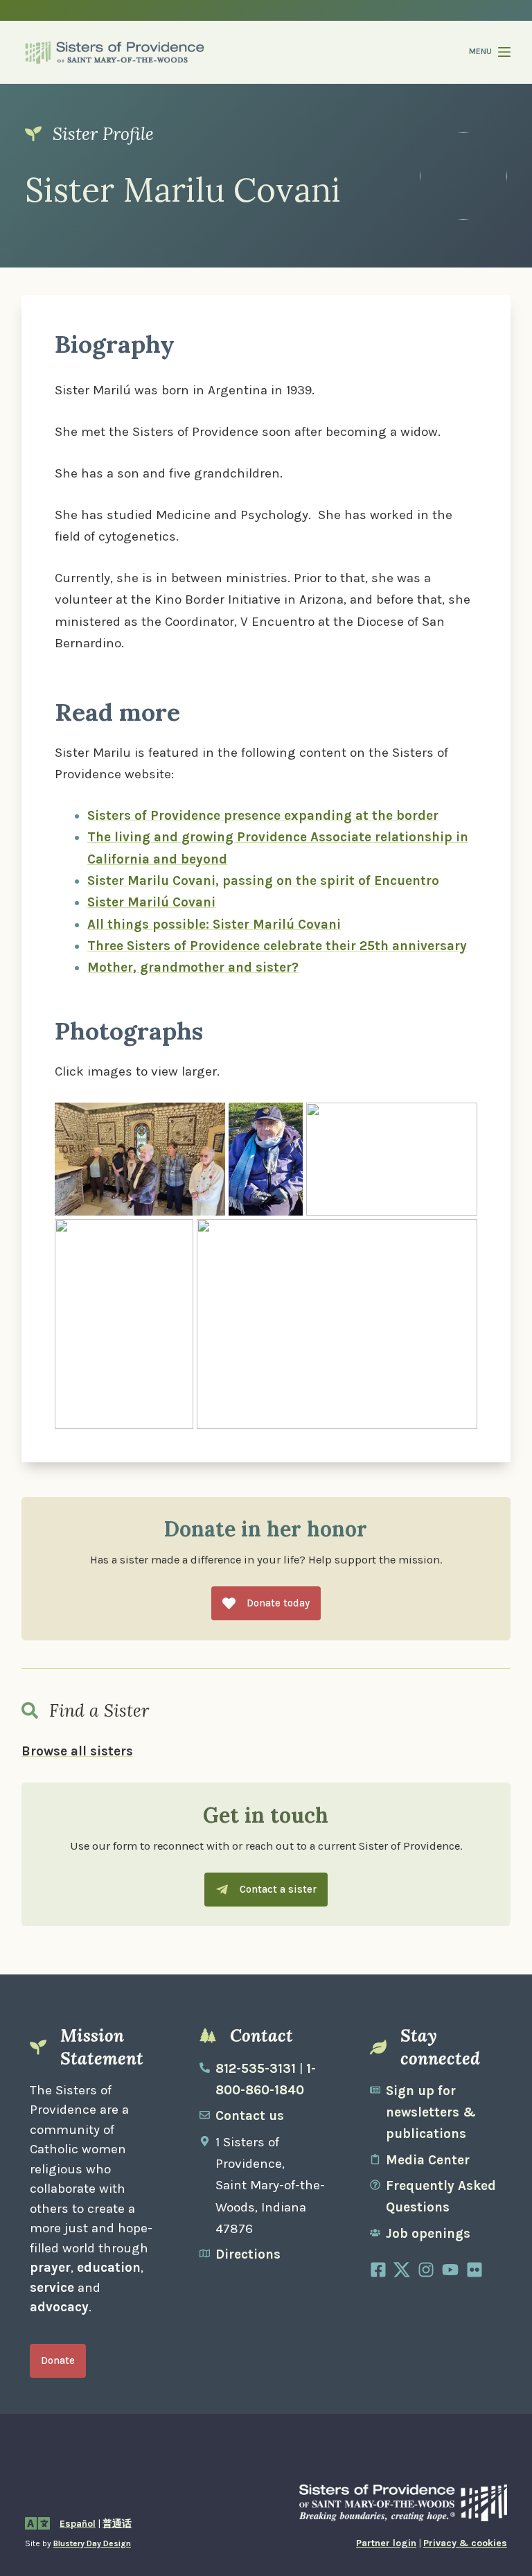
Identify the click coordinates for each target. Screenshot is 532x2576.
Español (78, 2524)
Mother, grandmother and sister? (193, 967)
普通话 (117, 2524)
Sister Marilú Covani (151, 902)
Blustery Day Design (92, 2543)
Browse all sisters (77, 1751)
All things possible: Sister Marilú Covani (214, 925)
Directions (248, 2254)
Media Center (428, 2160)
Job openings (428, 2234)
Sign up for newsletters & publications (431, 2113)
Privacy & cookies (465, 2543)
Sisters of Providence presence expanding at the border (263, 816)
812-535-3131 (256, 2069)
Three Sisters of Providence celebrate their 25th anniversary (277, 946)
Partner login (386, 2543)
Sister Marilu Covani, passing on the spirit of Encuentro (263, 881)
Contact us (250, 2116)
